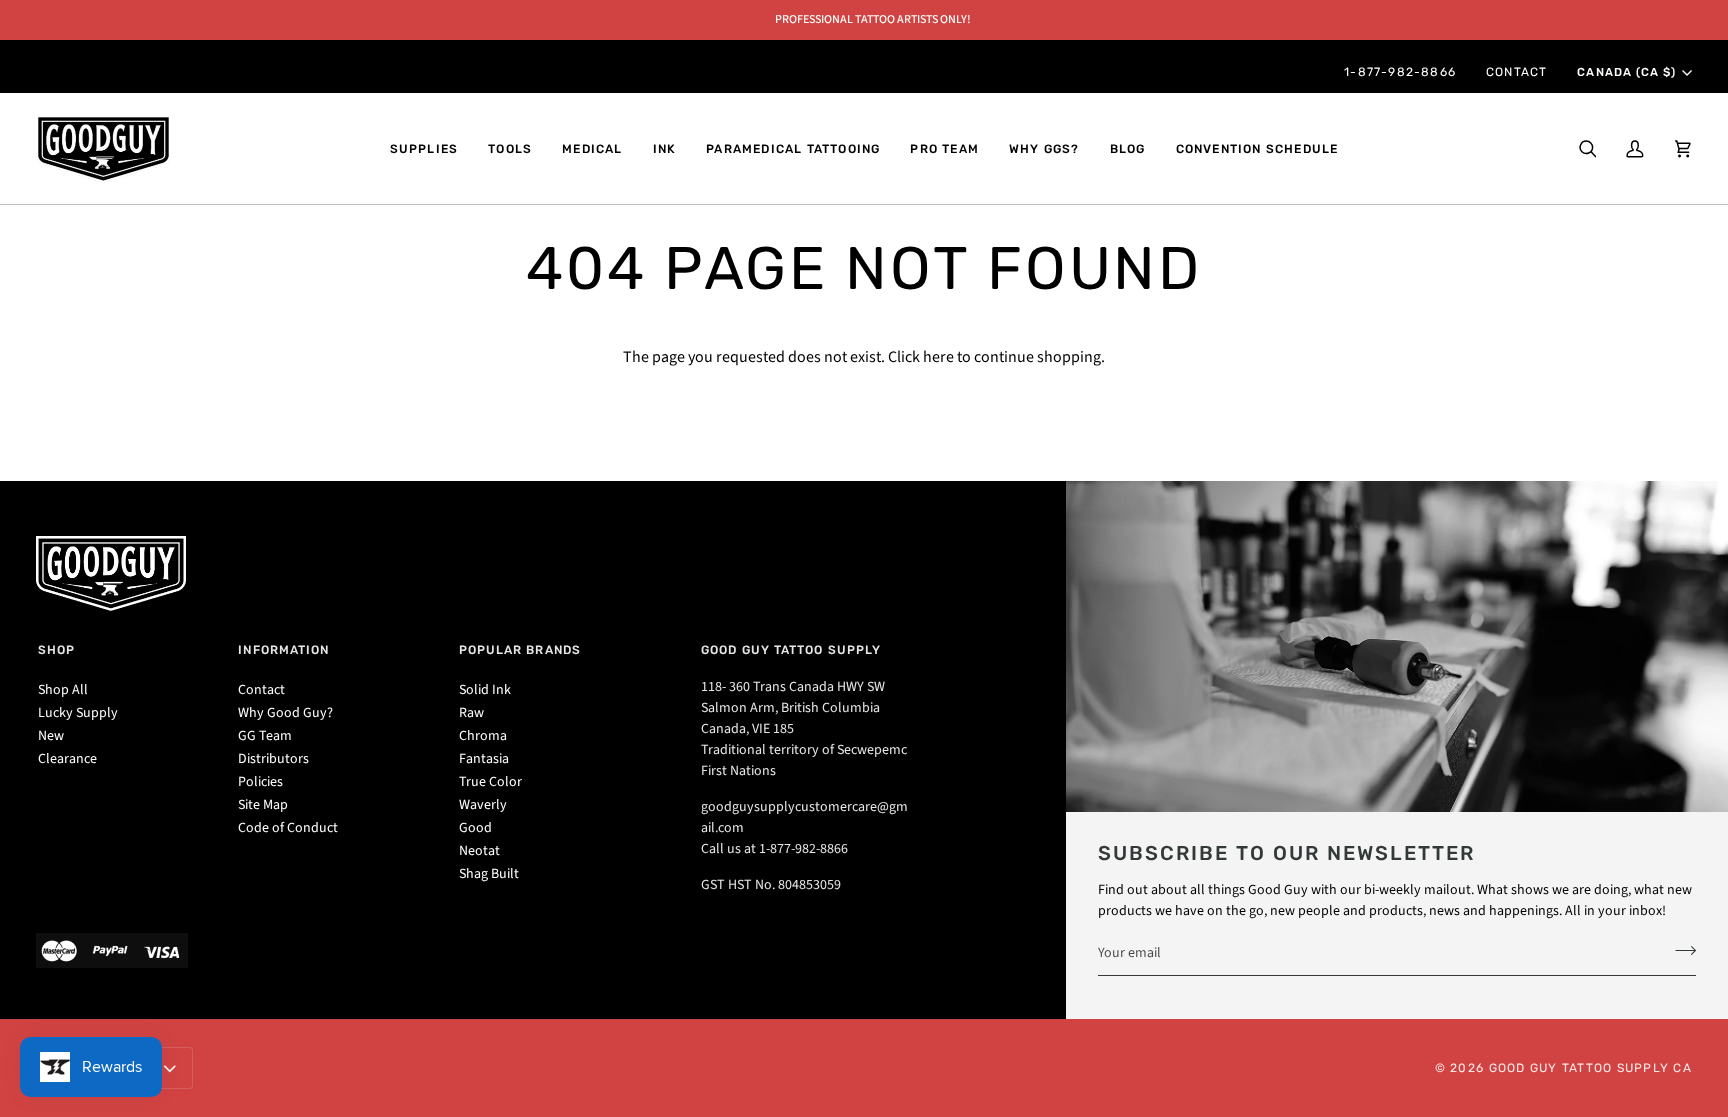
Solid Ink (485, 690)
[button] (424, 149)
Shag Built (489, 874)
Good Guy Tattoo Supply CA (1591, 1068)
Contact (261, 690)
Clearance (67, 759)
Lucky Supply (78, 713)
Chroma (483, 736)
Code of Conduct (288, 828)
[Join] (1679, 950)
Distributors (273, 759)
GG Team (265, 736)
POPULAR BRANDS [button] (520, 650)
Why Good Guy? (285, 713)
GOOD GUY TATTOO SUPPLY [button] (791, 650)
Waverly (483, 805)
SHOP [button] (56, 650)
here (938, 357)
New (51, 736)
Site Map (263, 805)
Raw (471, 713)
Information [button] (283, 650)
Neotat (479, 851)
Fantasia (484, 759)
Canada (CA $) (1626, 72)
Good (475, 828)
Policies (260, 782)
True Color (490, 782)
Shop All (63, 690)
